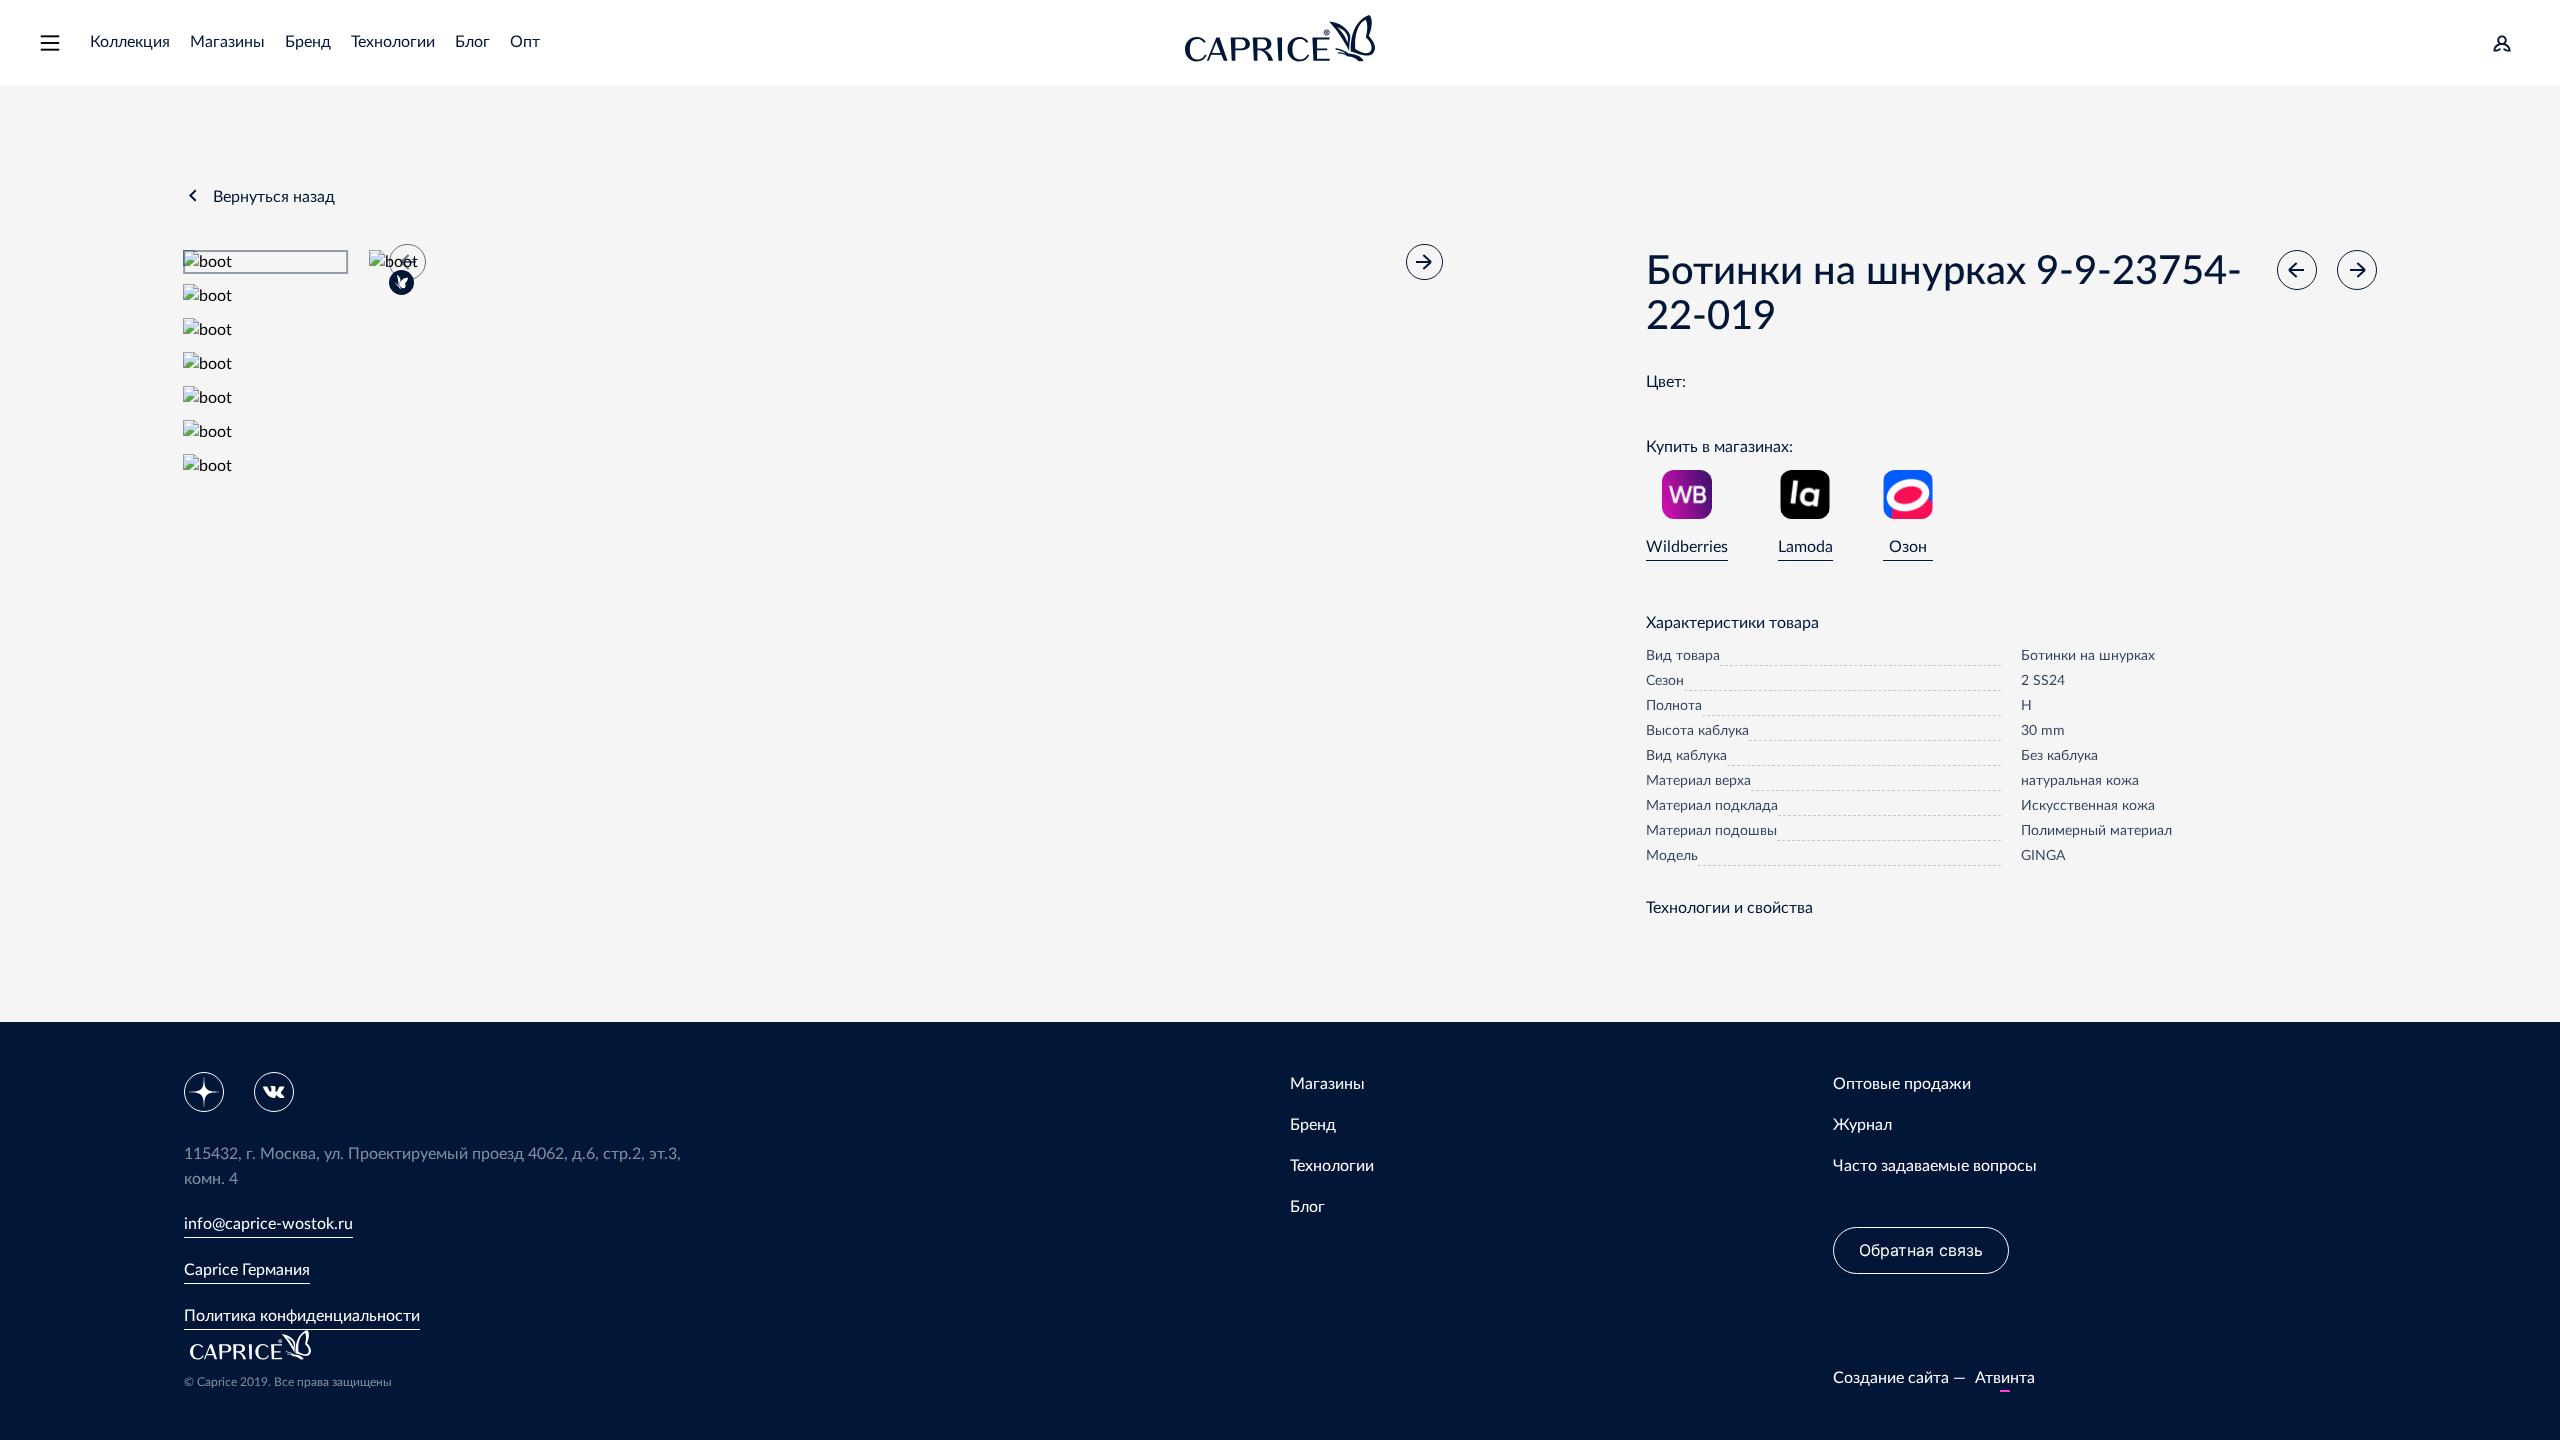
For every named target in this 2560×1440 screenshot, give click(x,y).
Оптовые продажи (1902, 1084)
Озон (1908, 547)
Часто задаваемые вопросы (1935, 1166)
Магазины (227, 42)
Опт (525, 42)
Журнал (1862, 1125)
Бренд (308, 42)
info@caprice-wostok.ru (268, 1224)
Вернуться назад (274, 197)
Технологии (393, 42)
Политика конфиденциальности (302, 1316)
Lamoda (1805, 547)
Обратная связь (1921, 1250)
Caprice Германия (247, 1270)
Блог (472, 42)
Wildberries (1687, 547)
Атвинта (2005, 1378)
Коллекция (130, 42)
